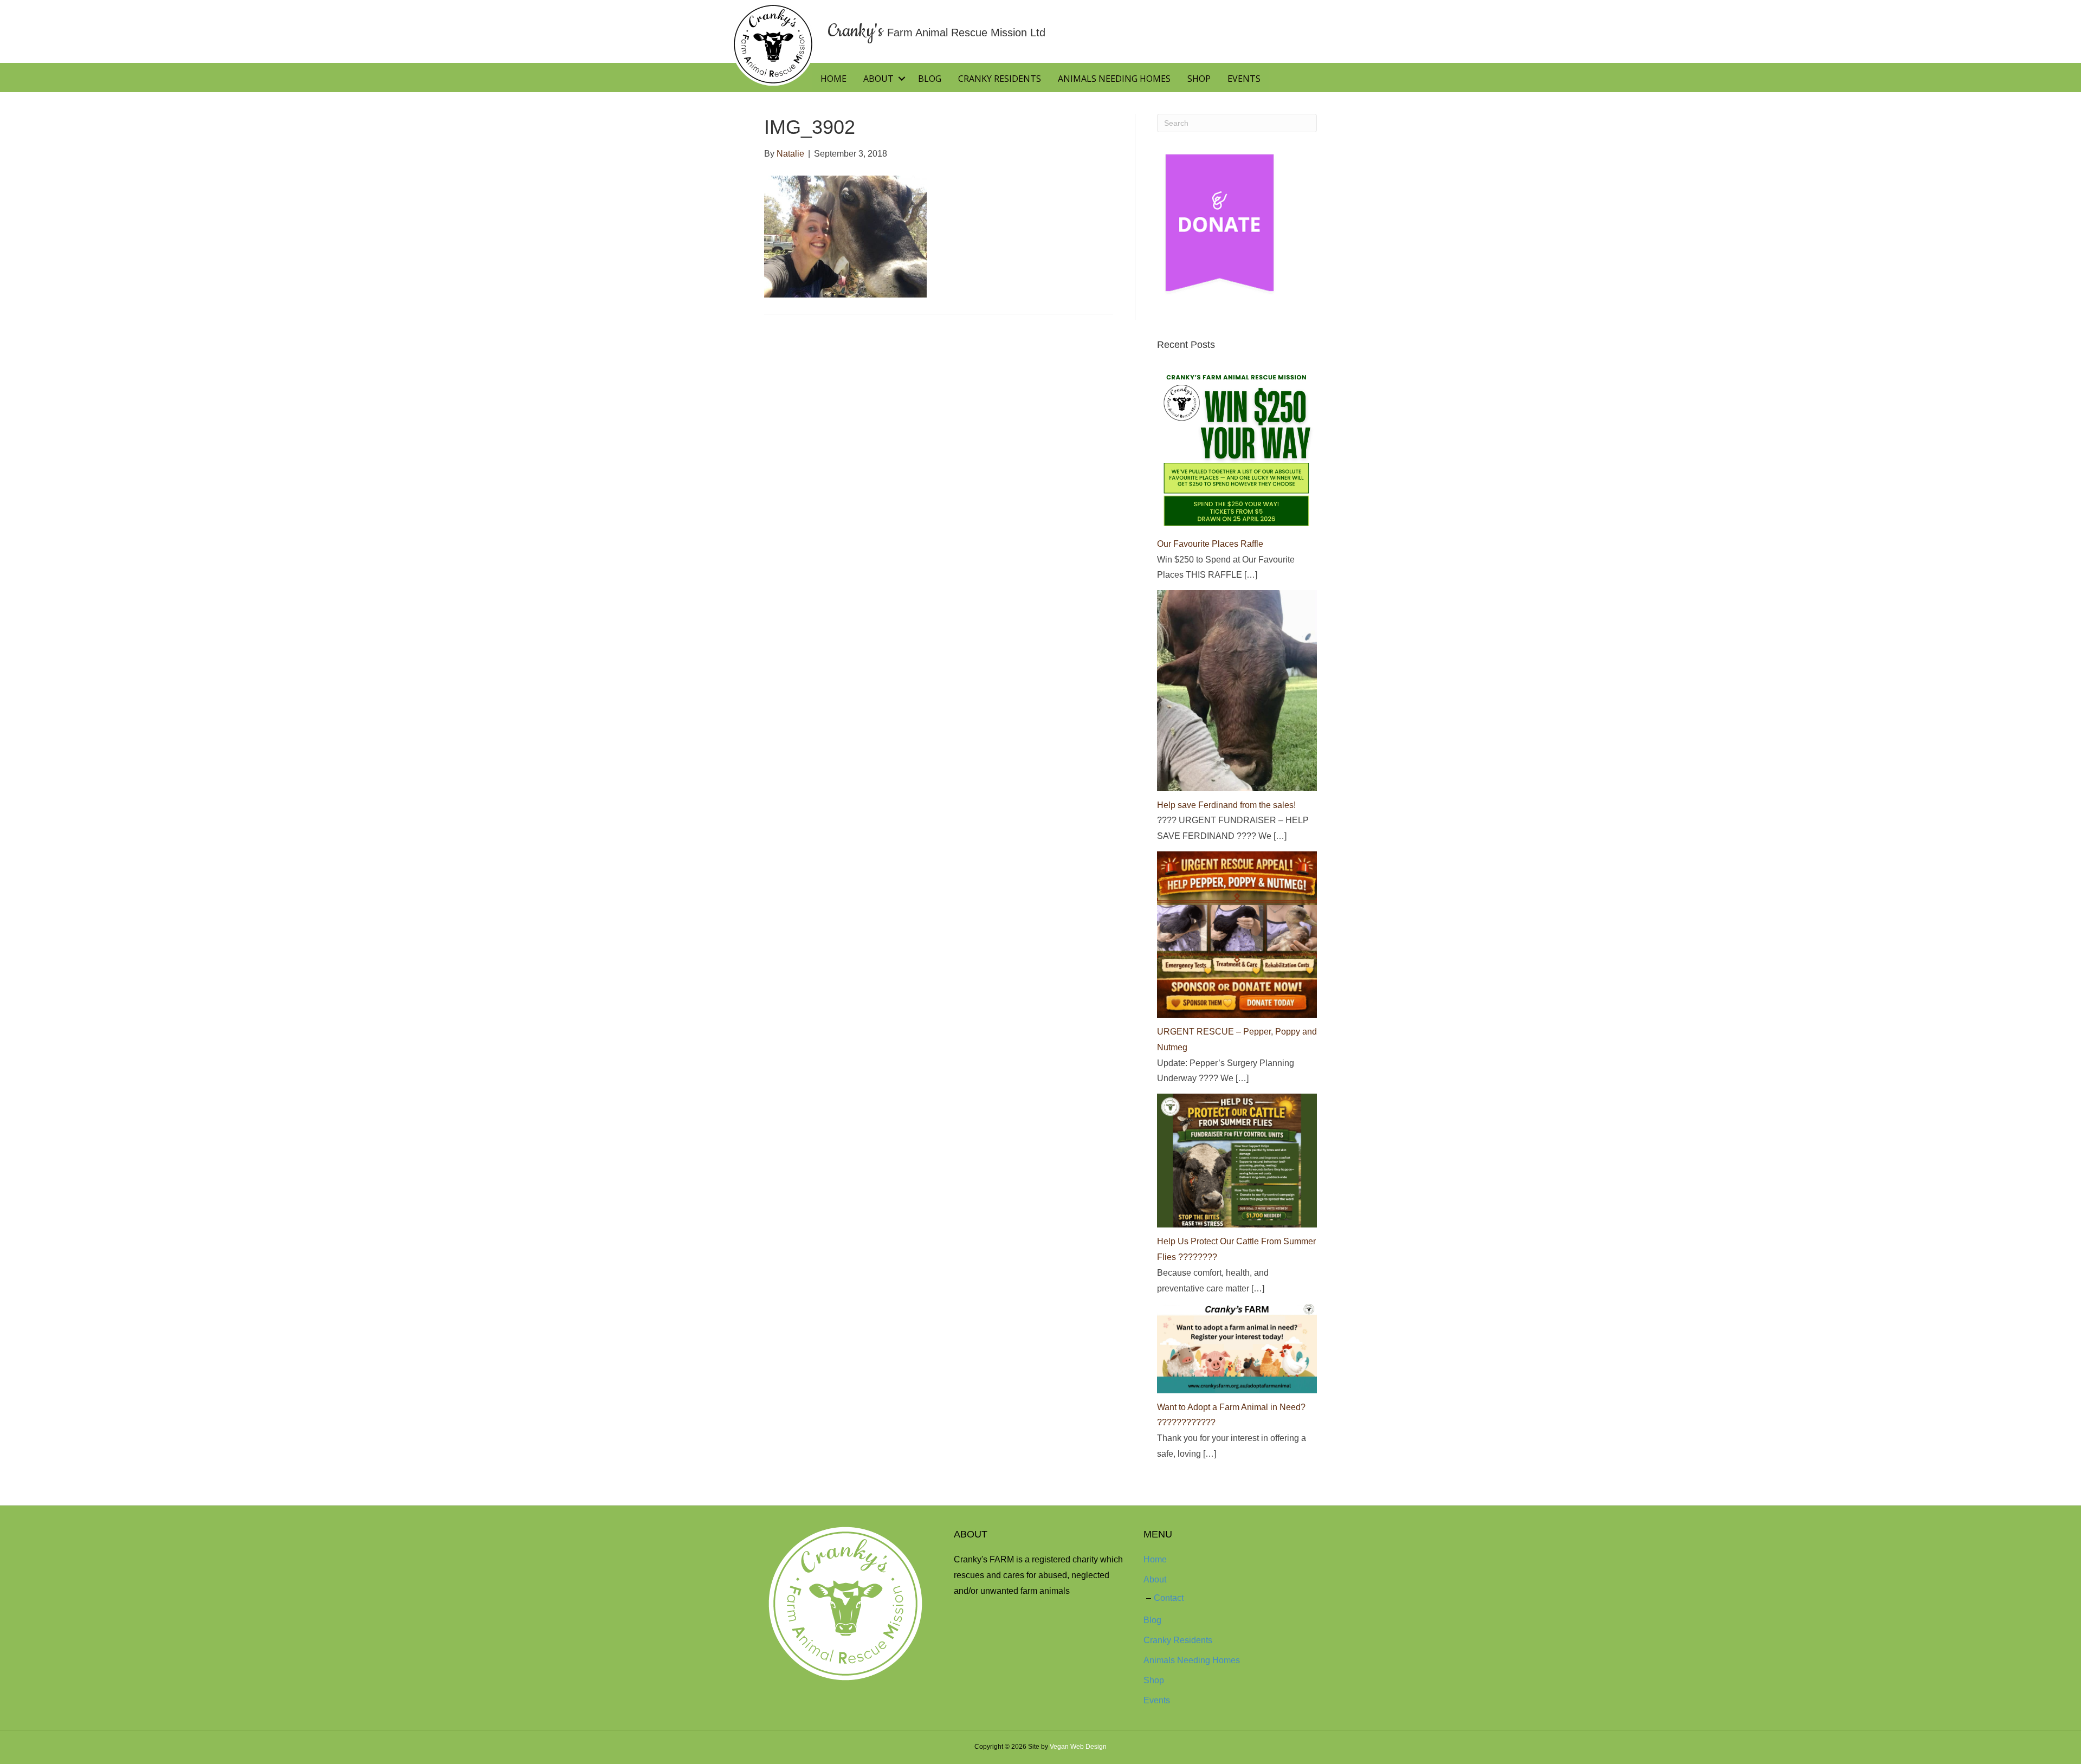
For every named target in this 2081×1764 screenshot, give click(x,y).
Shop (1199, 79)
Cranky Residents (1000, 79)
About (878, 79)
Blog (930, 79)
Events (1244, 79)
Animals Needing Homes (1114, 79)
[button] (901, 79)
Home (833, 79)
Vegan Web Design (1078, 1747)
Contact (1169, 1598)
